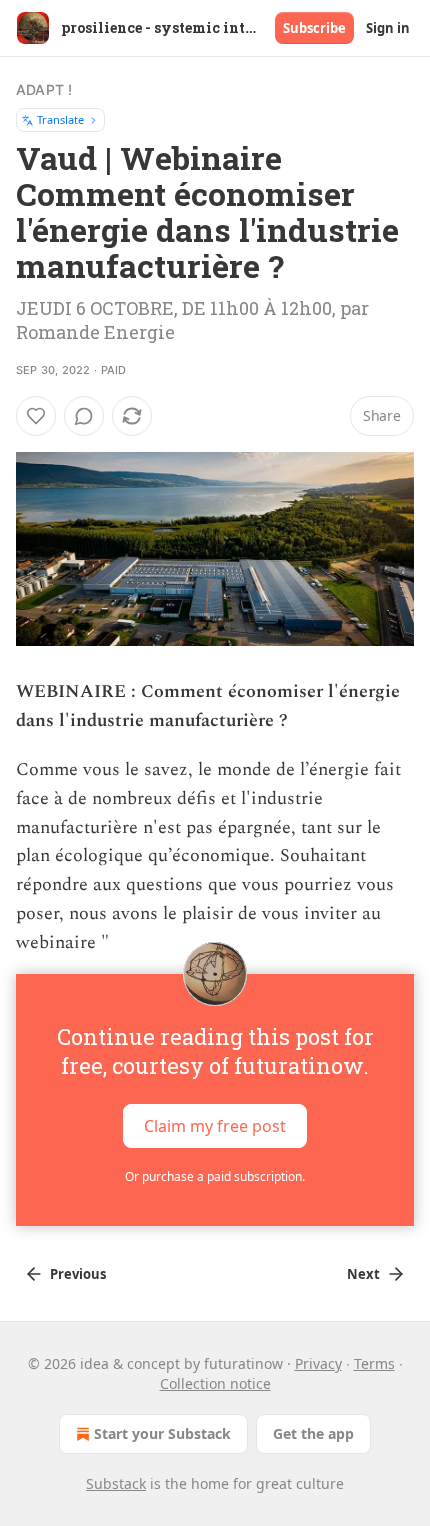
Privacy (318, 1363)
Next (363, 1274)
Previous (78, 1274)
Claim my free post (215, 1126)
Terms (374, 1363)
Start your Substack (162, 1433)
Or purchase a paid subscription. (215, 1176)
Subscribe (314, 28)
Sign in (388, 28)
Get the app (313, 1433)
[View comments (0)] (84, 416)
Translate (60, 119)
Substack (116, 1483)
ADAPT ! (44, 89)
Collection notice (215, 1383)
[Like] (36, 416)
